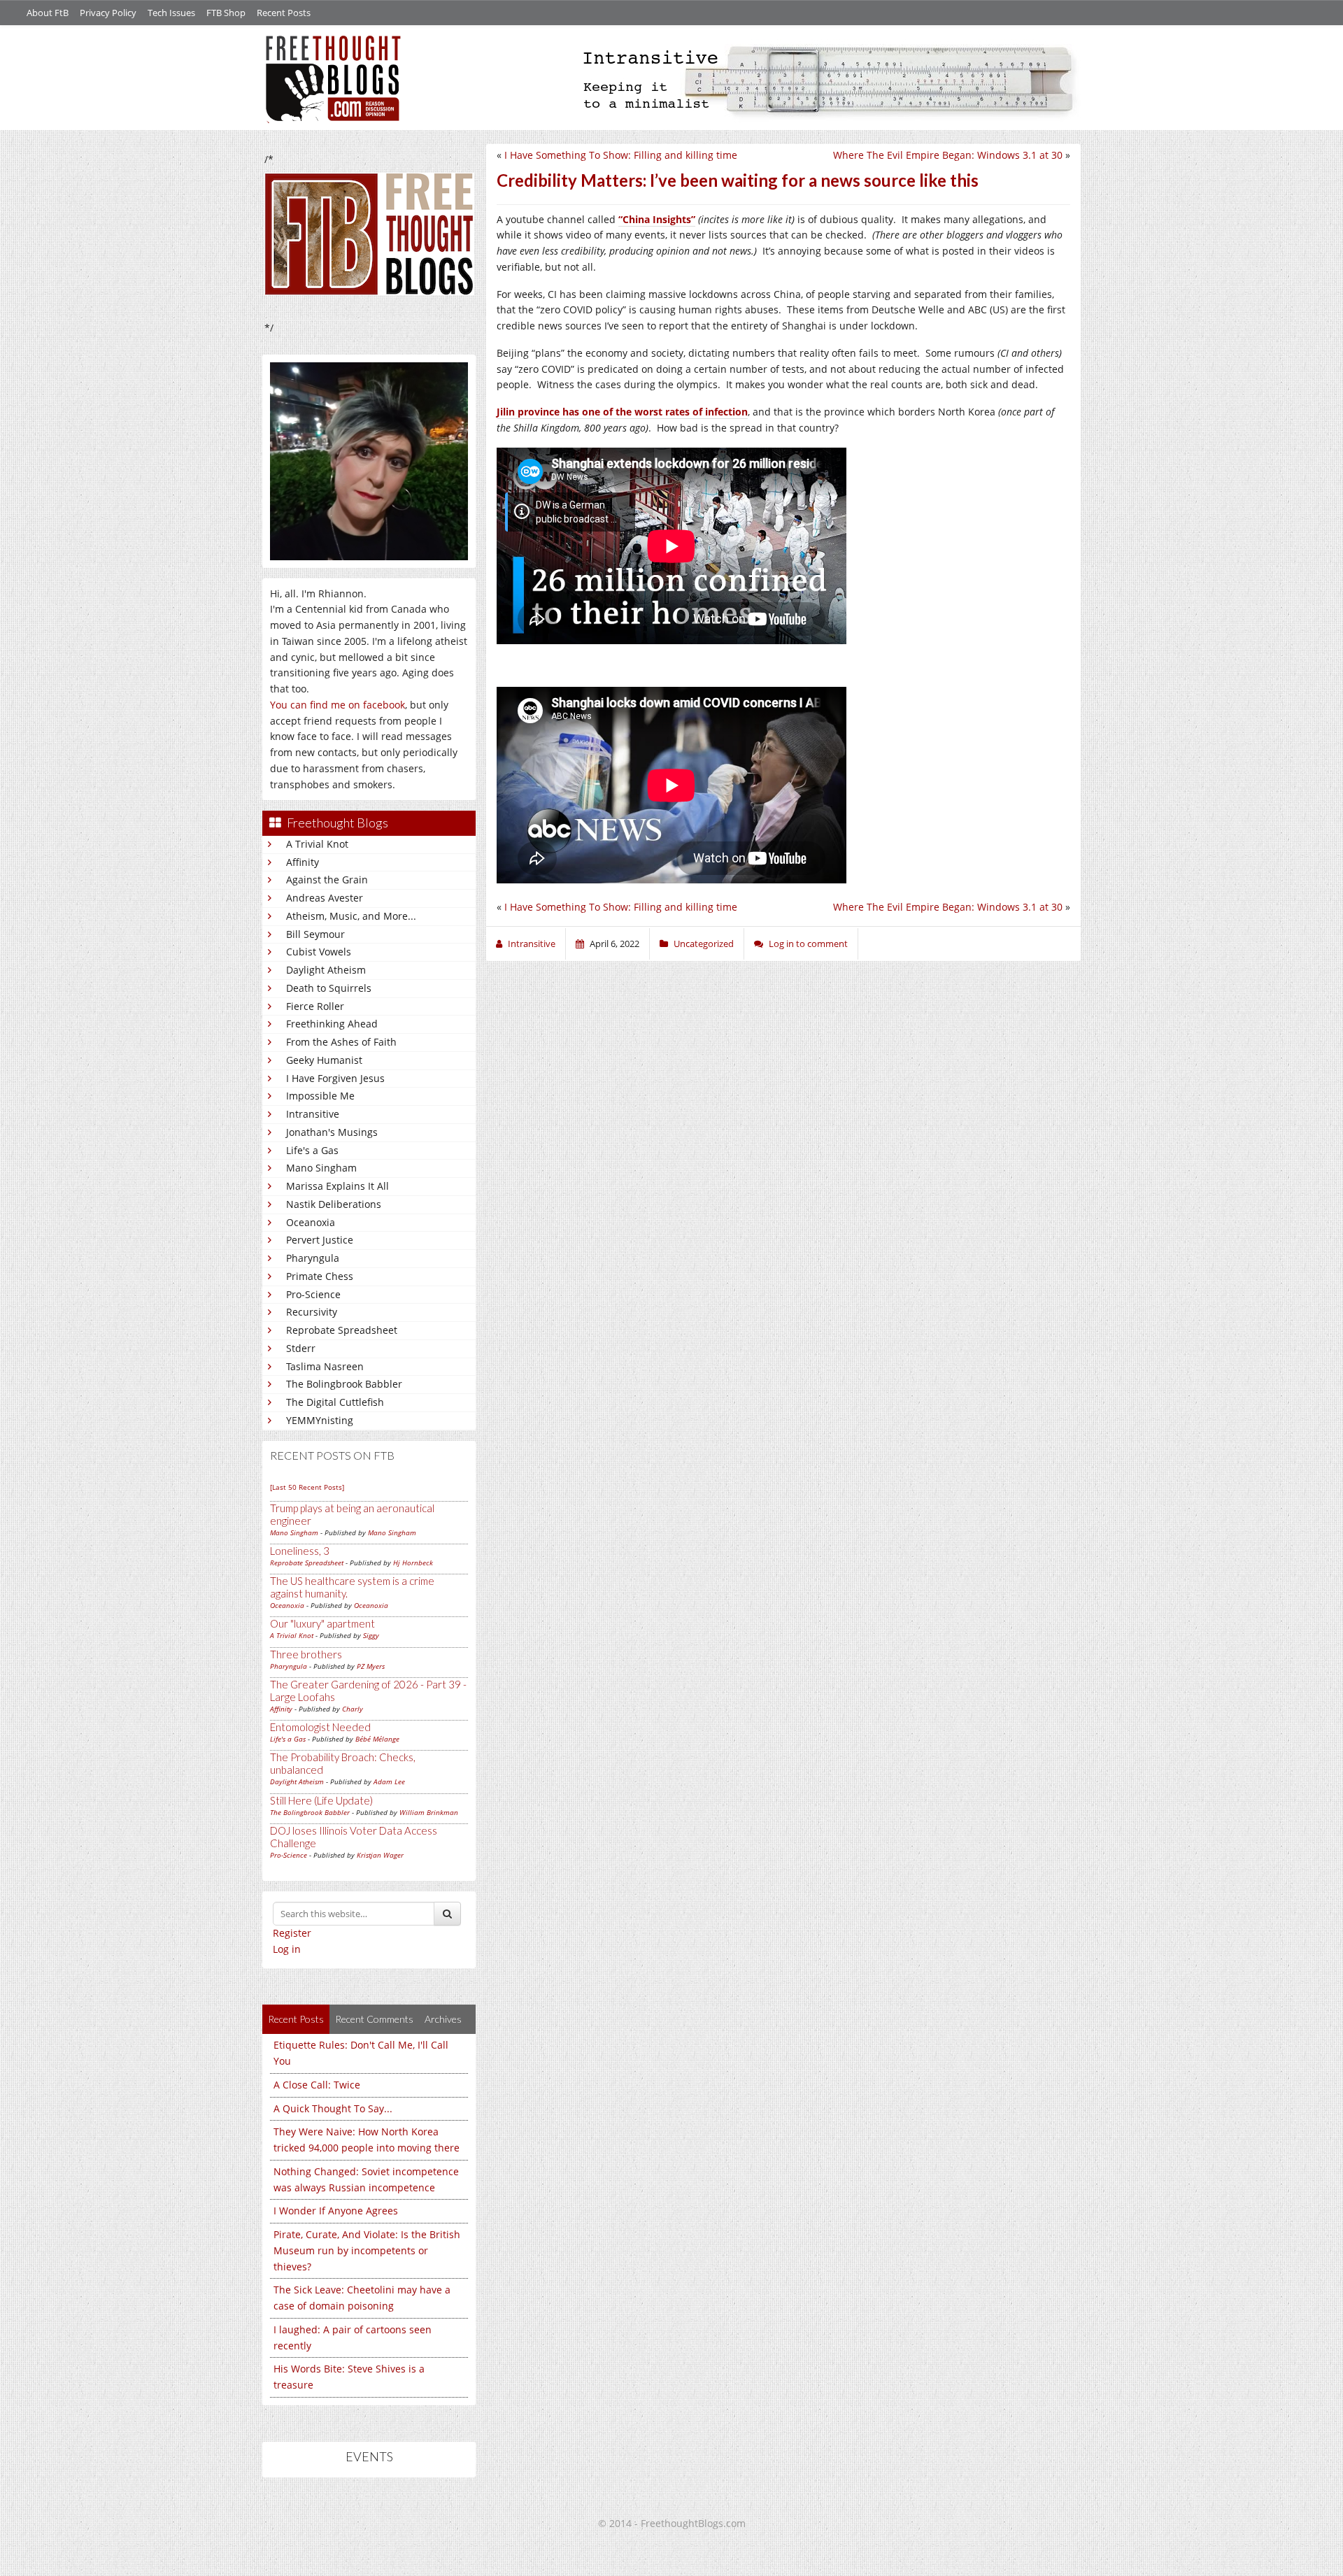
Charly (353, 1709)
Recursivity (312, 1312)
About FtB (48, 13)
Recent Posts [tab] (296, 2019)
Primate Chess (320, 1276)
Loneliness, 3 (300, 1551)
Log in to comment (808, 944)
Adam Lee (389, 1781)
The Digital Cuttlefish (335, 1402)
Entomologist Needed (320, 1727)
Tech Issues (171, 13)
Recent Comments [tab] (374, 2019)
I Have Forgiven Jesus (335, 1078)
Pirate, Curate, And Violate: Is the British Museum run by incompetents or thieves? (367, 2250)
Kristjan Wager (380, 1855)
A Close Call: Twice (317, 2085)
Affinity (303, 862)
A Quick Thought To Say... (333, 2108)
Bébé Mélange (377, 1739)
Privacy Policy (108, 13)
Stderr (301, 1348)
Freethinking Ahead (332, 1024)
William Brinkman (429, 1812)
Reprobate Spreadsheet (342, 1330)
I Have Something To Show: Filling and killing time (621, 155)
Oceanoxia (311, 1222)
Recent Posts (284, 13)
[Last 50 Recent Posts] (307, 1487)
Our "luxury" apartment (322, 1623)
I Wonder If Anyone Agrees (336, 2211)
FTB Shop (226, 13)
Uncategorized (704, 944)
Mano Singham (321, 1168)
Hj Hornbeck (413, 1563)
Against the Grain (327, 880)
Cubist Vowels (319, 952)
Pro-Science (313, 1294)
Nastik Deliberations (334, 1204)
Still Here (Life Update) (321, 1800)
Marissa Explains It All (337, 1186)
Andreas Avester (325, 898)
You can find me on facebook (337, 705)
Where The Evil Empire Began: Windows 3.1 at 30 (948, 155)
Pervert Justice (320, 1240)
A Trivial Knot (317, 844)
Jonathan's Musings (332, 1132)
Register (292, 1933)
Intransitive (313, 1114)
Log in (287, 1949)
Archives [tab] (443, 2019)
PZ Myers (371, 1666)
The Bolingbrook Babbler (344, 1384)
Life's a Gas (312, 1150)
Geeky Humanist (324, 1060)
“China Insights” (657, 219)
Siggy (371, 1635)
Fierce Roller (315, 1006)
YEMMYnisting (320, 1420)
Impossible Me (320, 1096)
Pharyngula (313, 1258)
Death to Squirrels (329, 988)
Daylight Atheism (326, 970)
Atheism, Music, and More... (351, 916)
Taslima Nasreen (325, 1366)
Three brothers (306, 1654)
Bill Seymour (315, 934)
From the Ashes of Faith (341, 1042)
